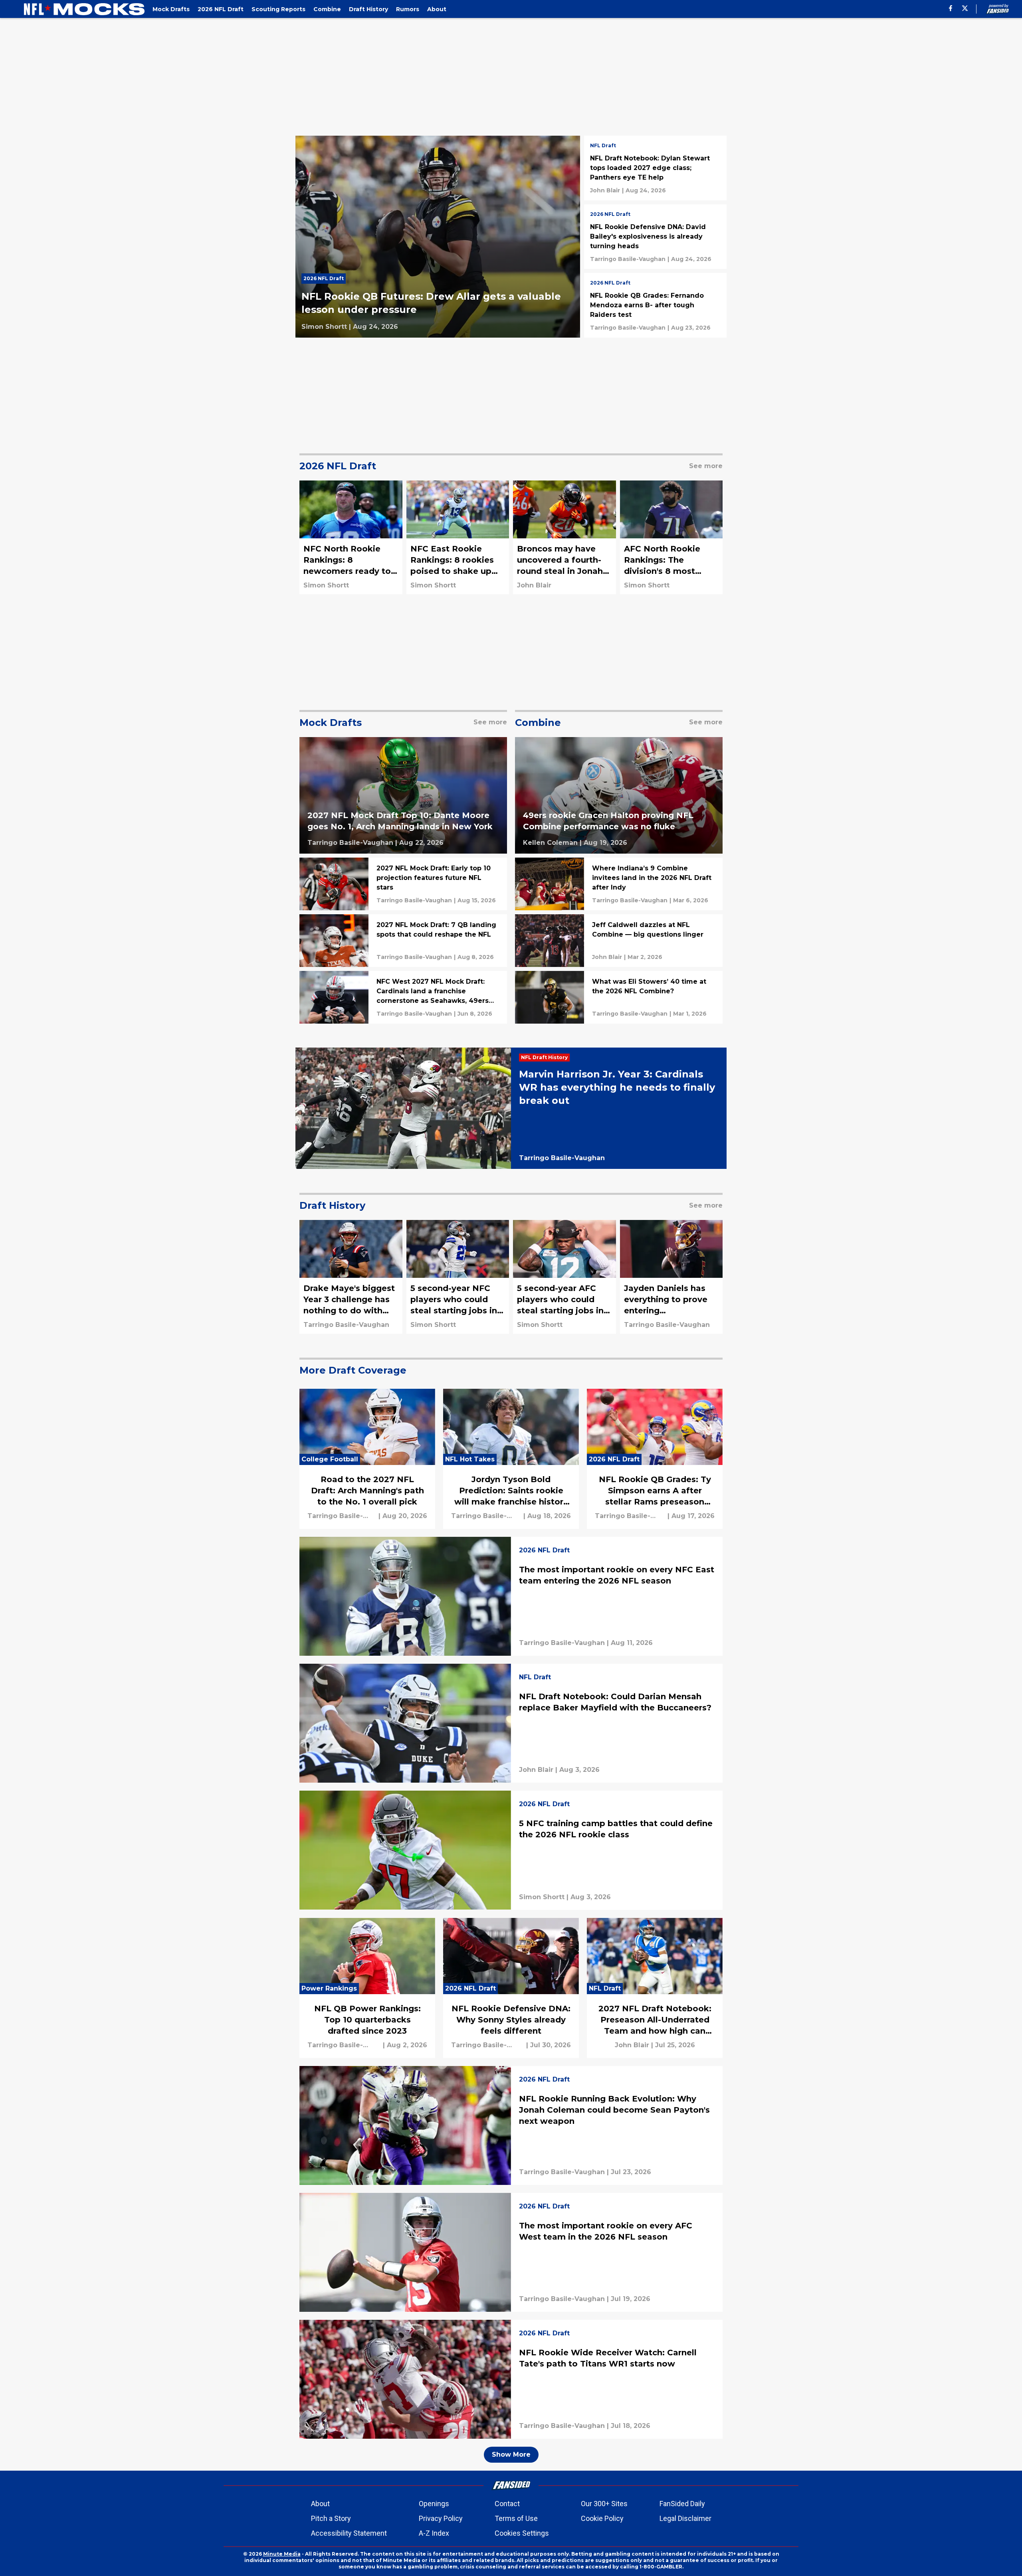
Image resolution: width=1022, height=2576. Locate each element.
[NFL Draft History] (546, 1058)
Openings (434, 2504)
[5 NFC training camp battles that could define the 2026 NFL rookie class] (511, 1850)
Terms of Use (516, 2518)
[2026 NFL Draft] (326, 281)
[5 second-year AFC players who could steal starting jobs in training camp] (564, 1277)
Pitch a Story (331, 2518)
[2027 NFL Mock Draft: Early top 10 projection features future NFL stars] (403, 884)
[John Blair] (605, 190)
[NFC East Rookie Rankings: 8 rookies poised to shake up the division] (458, 537)
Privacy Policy (441, 2518)
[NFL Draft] (603, 146)
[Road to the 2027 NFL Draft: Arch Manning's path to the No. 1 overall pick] (367, 1459)
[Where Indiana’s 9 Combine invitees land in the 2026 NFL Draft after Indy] (619, 884)
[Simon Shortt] (324, 327)
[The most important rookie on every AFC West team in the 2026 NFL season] (511, 2252)
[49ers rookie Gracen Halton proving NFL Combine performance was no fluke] (619, 796)
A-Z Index (434, 2533)
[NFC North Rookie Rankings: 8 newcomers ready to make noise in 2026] (351, 537)
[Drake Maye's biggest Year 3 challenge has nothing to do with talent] (351, 1277)
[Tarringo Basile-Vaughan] (628, 259)
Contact (507, 2504)
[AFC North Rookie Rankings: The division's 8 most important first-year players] (671, 537)
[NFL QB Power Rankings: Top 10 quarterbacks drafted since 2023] (367, 1988)
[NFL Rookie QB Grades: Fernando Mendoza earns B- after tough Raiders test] (655, 305)
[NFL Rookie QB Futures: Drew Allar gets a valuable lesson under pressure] (438, 237)
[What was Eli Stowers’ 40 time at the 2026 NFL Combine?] (619, 997)
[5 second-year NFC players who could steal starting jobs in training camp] (458, 1277)
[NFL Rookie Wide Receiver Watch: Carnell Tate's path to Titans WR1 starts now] (511, 2379)
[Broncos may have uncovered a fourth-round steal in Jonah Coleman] (564, 537)
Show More (511, 2454)
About (320, 2504)
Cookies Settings (522, 2533)
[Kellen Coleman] (550, 843)
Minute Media (282, 2554)
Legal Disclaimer (685, 2518)
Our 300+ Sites (604, 2504)
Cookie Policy (602, 2518)
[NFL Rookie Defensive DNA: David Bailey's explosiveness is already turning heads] (655, 237)
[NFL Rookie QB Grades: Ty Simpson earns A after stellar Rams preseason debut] (655, 1459)
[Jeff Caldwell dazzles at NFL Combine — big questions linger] (619, 941)
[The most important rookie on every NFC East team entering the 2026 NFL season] (511, 1596)
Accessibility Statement (349, 2533)
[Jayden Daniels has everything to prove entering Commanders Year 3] (671, 1277)
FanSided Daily (682, 2504)
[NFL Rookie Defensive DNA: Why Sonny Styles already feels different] (511, 1988)
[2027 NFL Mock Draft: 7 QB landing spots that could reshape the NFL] (403, 941)
